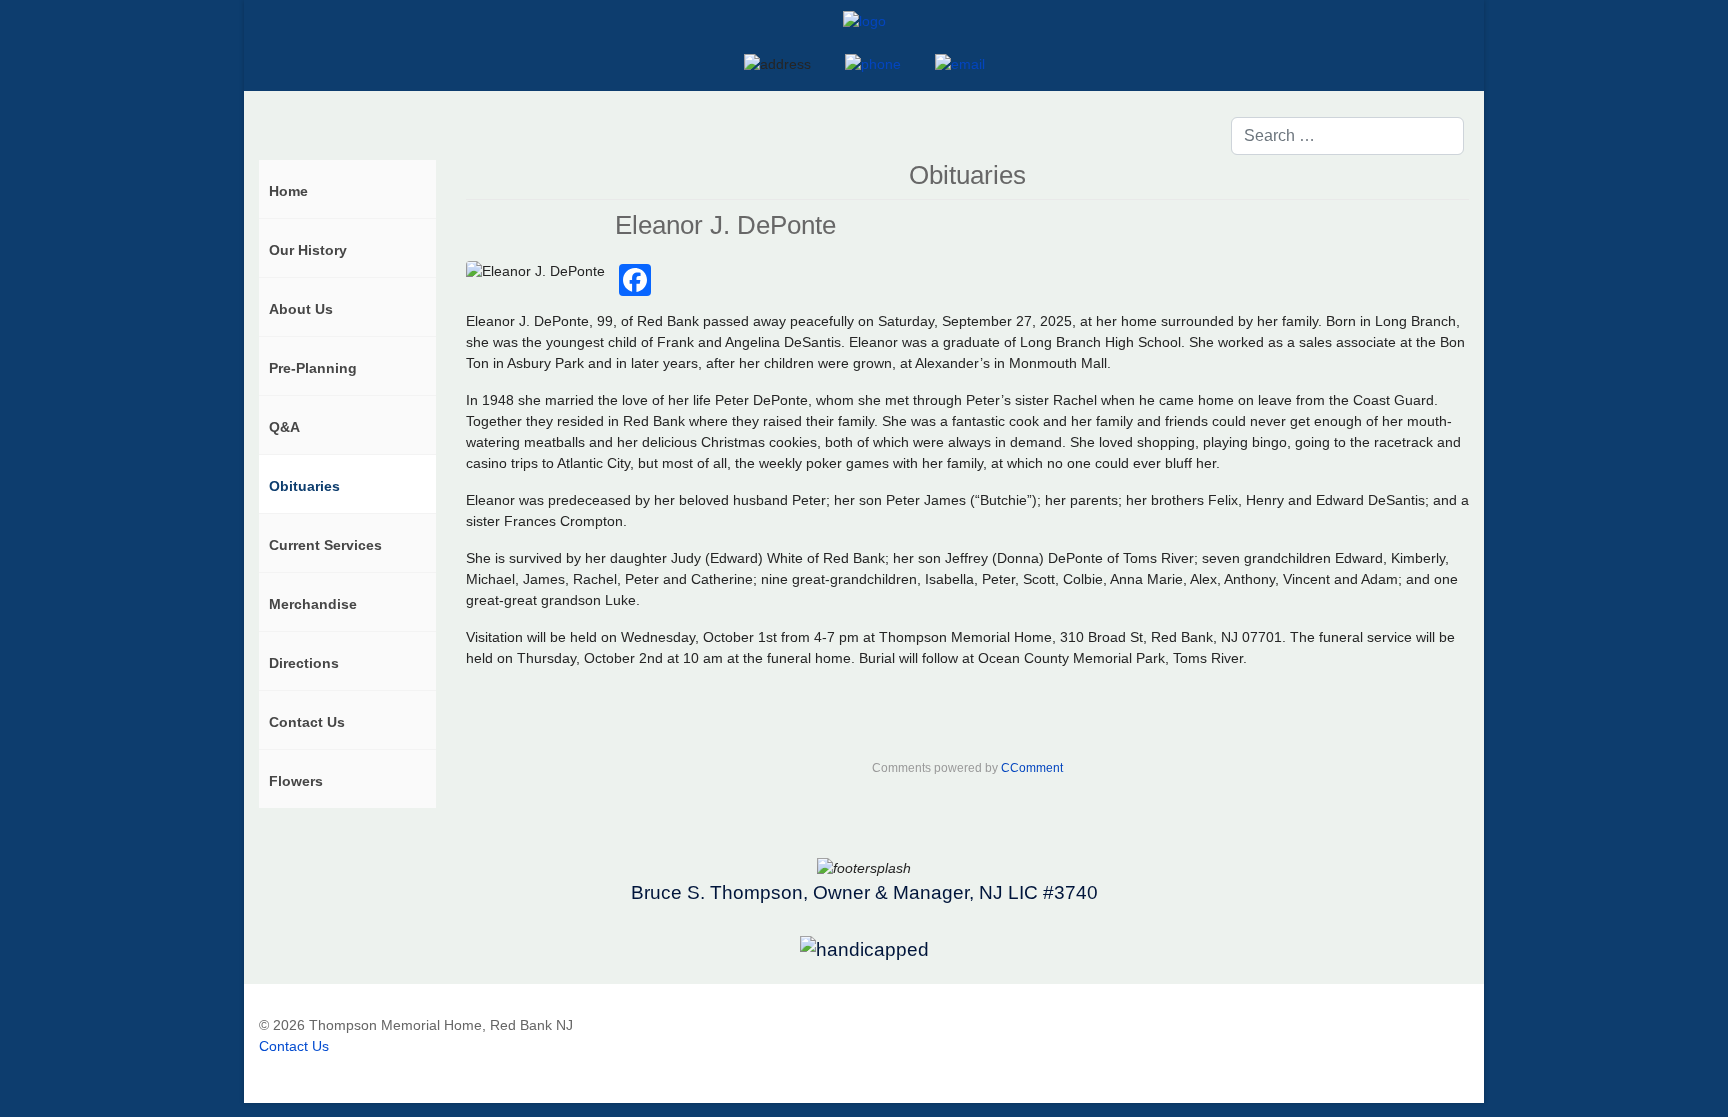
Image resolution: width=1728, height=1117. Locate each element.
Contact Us (294, 1046)
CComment (1032, 768)
